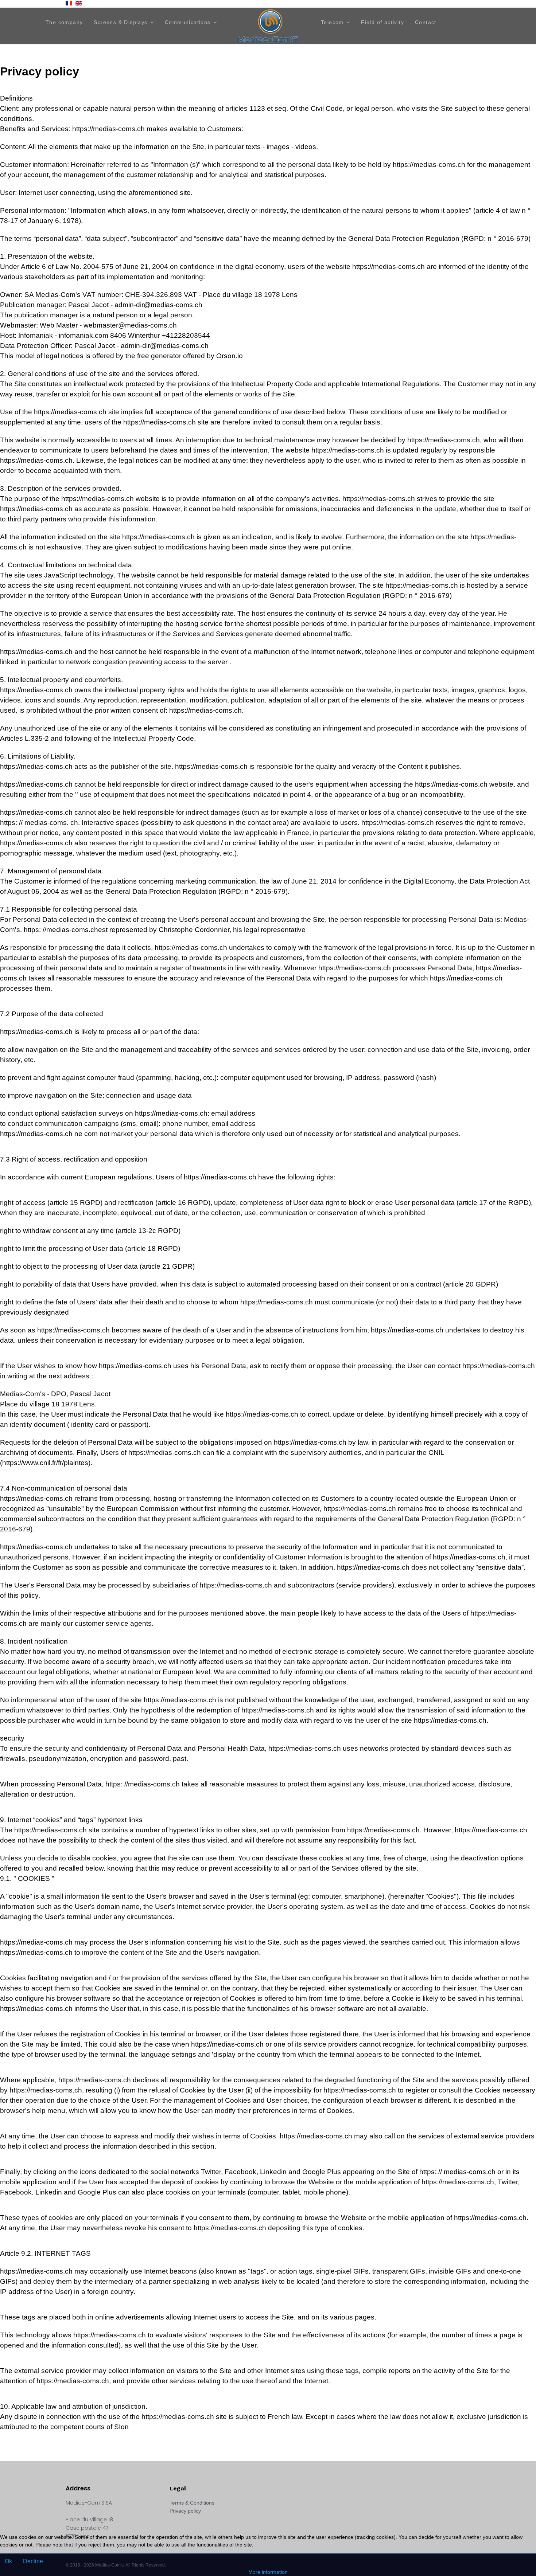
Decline (33, 2561)
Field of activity (382, 22)
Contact (426, 22)
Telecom (332, 22)
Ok (8, 2561)
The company (64, 22)
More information (268, 2572)
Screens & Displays (121, 22)
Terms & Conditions (192, 2503)
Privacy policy (185, 2511)
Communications (188, 22)
